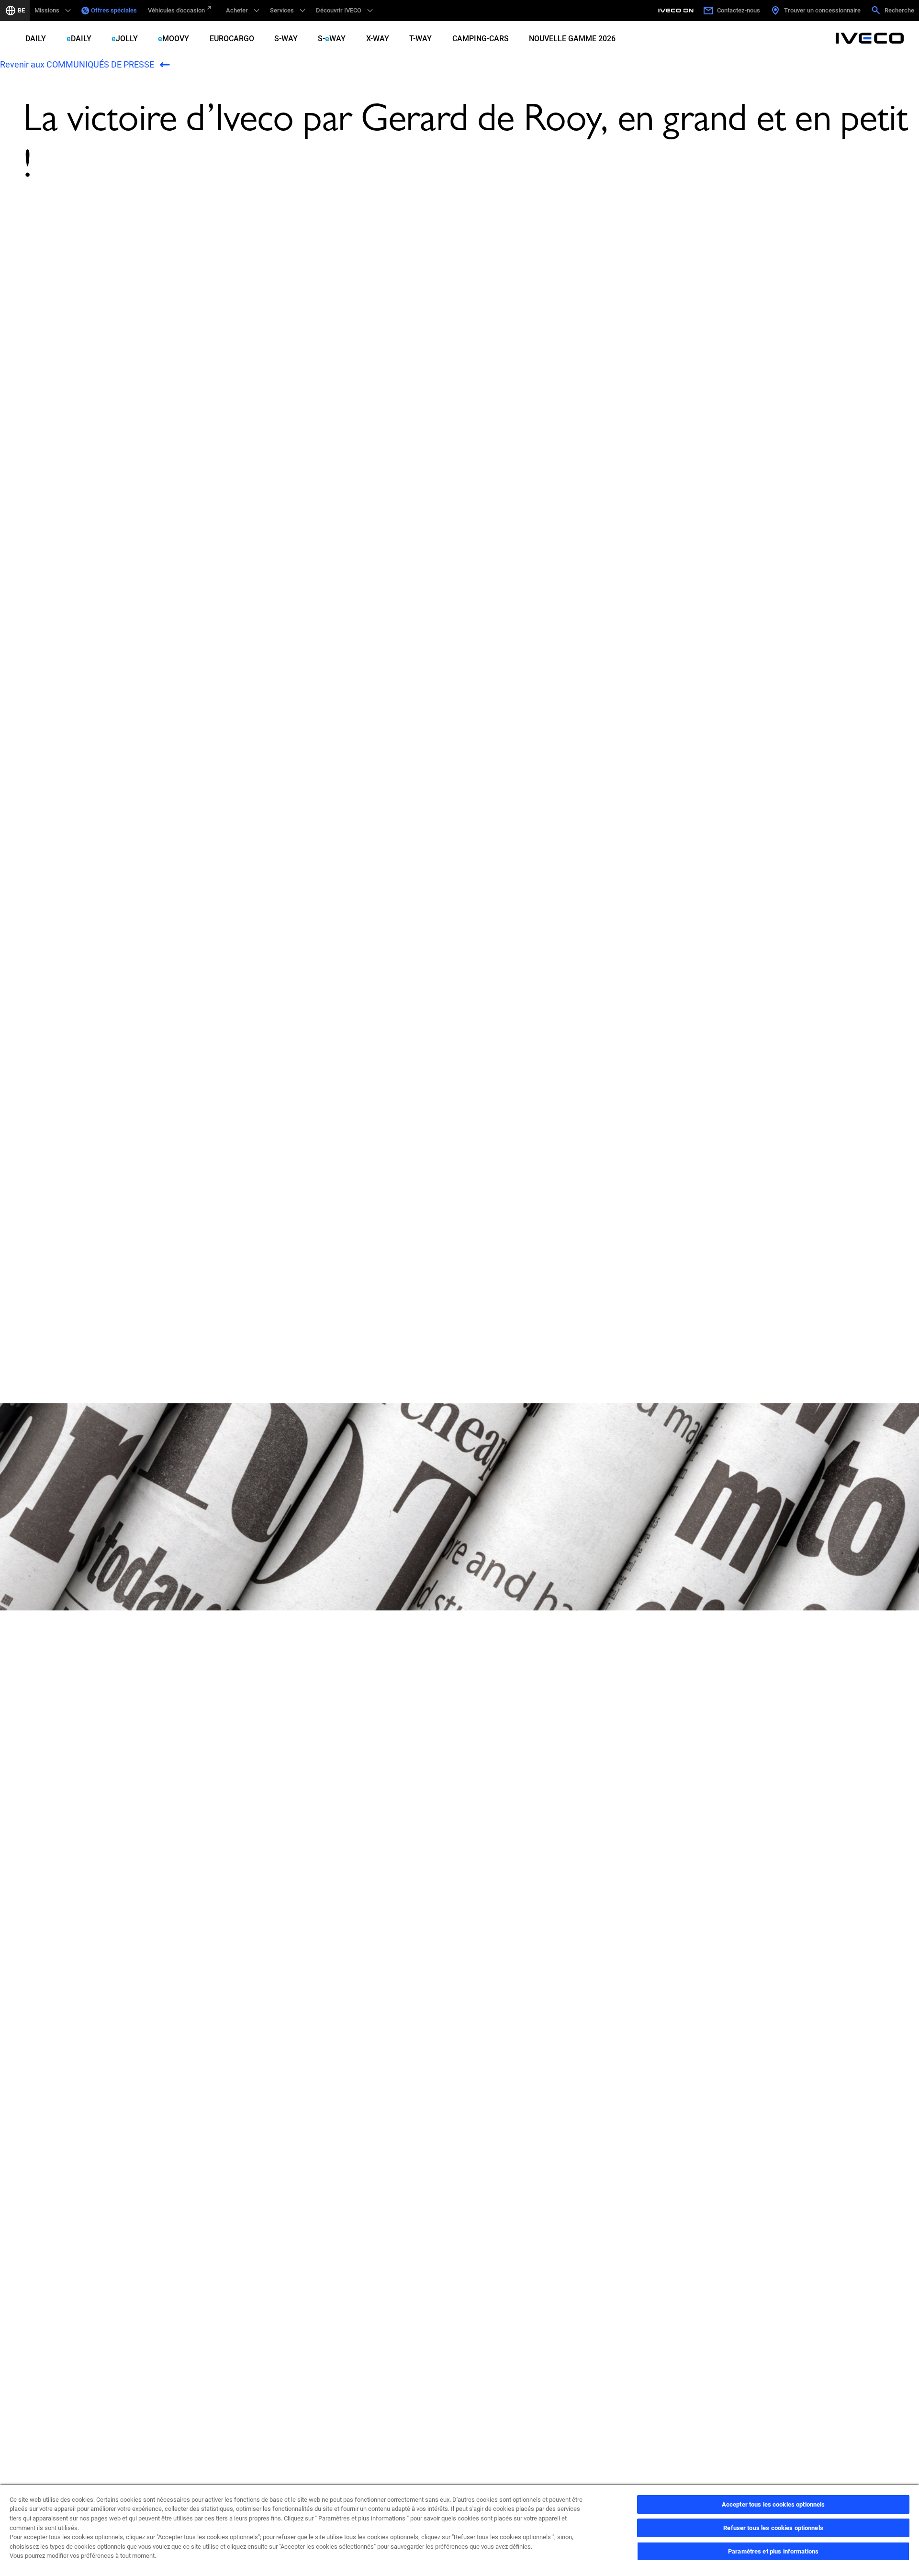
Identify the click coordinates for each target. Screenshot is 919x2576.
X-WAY (378, 39)
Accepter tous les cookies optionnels (773, 2504)
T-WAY (420, 39)
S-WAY (286, 39)
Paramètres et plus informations (773, 2551)
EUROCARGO (232, 39)
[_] (677, 11)
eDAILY (79, 39)
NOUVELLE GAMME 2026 (572, 39)
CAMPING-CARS (481, 39)
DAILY (36, 39)
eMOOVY (174, 39)
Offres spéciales (114, 10)
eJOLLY (125, 39)
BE (21, 10)
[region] (459, 2530)
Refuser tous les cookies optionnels (773, 2528)
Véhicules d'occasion (176, 10)
